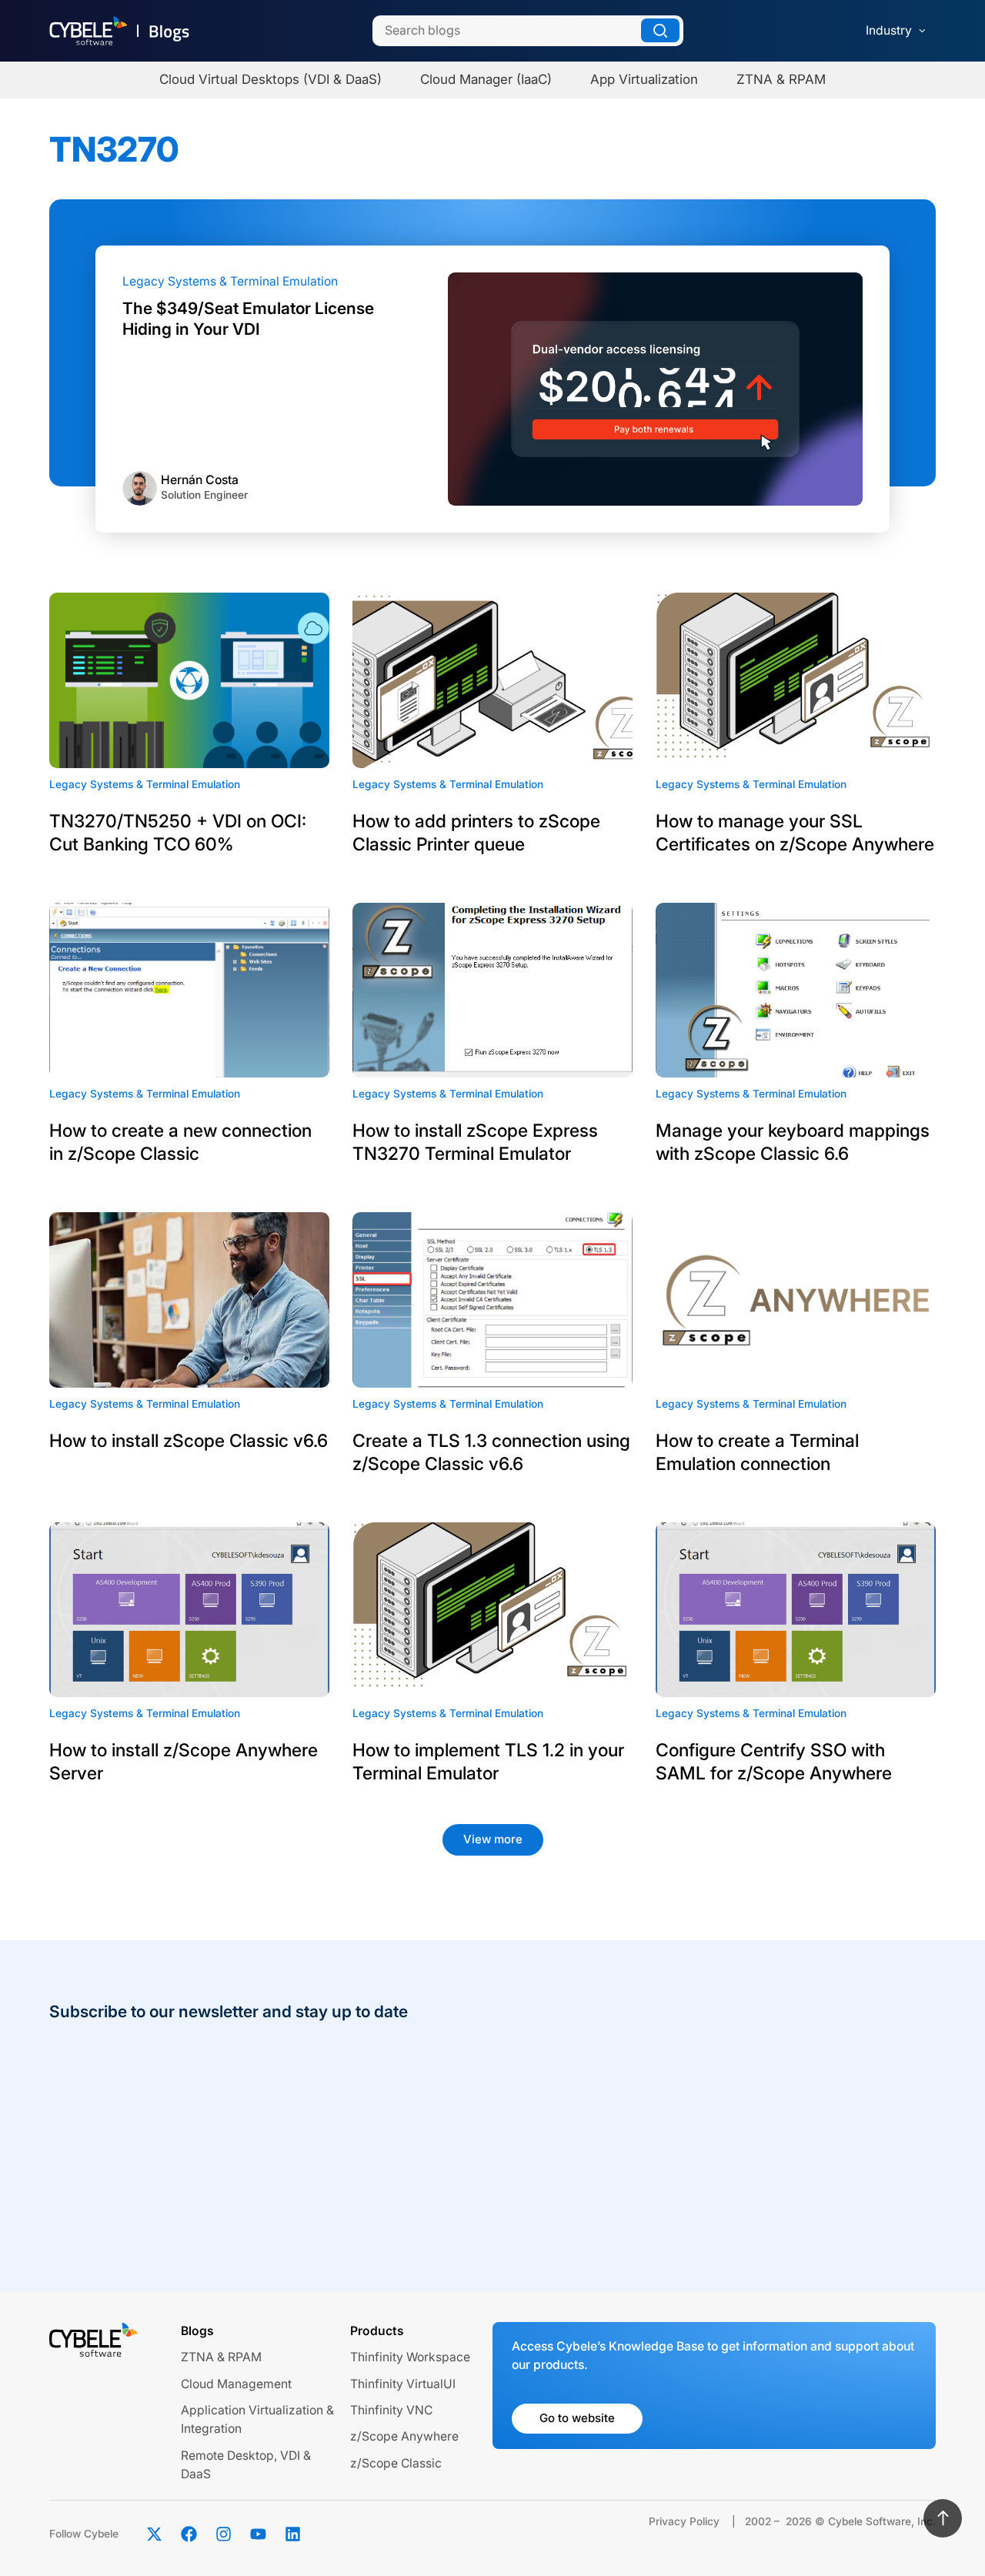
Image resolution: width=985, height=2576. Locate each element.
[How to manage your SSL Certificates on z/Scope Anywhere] (796, 680)
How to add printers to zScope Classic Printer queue (476, 833)
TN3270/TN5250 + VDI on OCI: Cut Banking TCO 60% (178, 833)
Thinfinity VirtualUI (403, 2384)
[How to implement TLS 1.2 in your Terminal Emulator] (492, 1610)
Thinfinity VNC (391, 2410)
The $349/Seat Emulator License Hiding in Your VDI (248, 318)
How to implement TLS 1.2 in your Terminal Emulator (488, 1762)
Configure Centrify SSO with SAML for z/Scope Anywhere (774, 1762)
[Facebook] (189, 2534)
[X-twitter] (154, 2534)
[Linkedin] (292, 2534)
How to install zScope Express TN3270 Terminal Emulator (475, 1142)
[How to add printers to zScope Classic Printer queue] (492, 680)
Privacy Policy (684, 2521)
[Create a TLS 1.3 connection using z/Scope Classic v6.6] (492, 1300)
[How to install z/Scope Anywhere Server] (189, 1610)
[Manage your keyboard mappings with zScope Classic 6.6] (796, 991)
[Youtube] (258, 2534)
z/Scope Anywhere (404, 2436)
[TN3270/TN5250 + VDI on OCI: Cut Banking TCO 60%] (189, 680)
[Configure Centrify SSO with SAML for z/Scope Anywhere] (796, 1610)
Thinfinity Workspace (410, 2357)
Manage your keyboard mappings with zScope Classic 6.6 (793, 1142)
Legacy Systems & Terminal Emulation (230, 281)
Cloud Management (236, 2384)
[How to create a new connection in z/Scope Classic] (189, 991)
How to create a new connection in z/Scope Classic (180, 1142)
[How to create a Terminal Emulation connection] (796, 1300)
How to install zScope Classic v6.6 (189, 1441)
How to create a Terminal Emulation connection (757, 1452)
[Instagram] (223, 2534)
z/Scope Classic (396, 2463)
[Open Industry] (922, 31)
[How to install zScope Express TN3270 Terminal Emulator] (492, 991)
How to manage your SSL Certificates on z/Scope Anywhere (795, 833)
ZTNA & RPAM (221, 2357)
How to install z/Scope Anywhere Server (184, 1762)
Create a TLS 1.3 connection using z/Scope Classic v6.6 (491, 1452)
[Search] (660, 30)
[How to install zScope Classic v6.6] (189, 1300)
